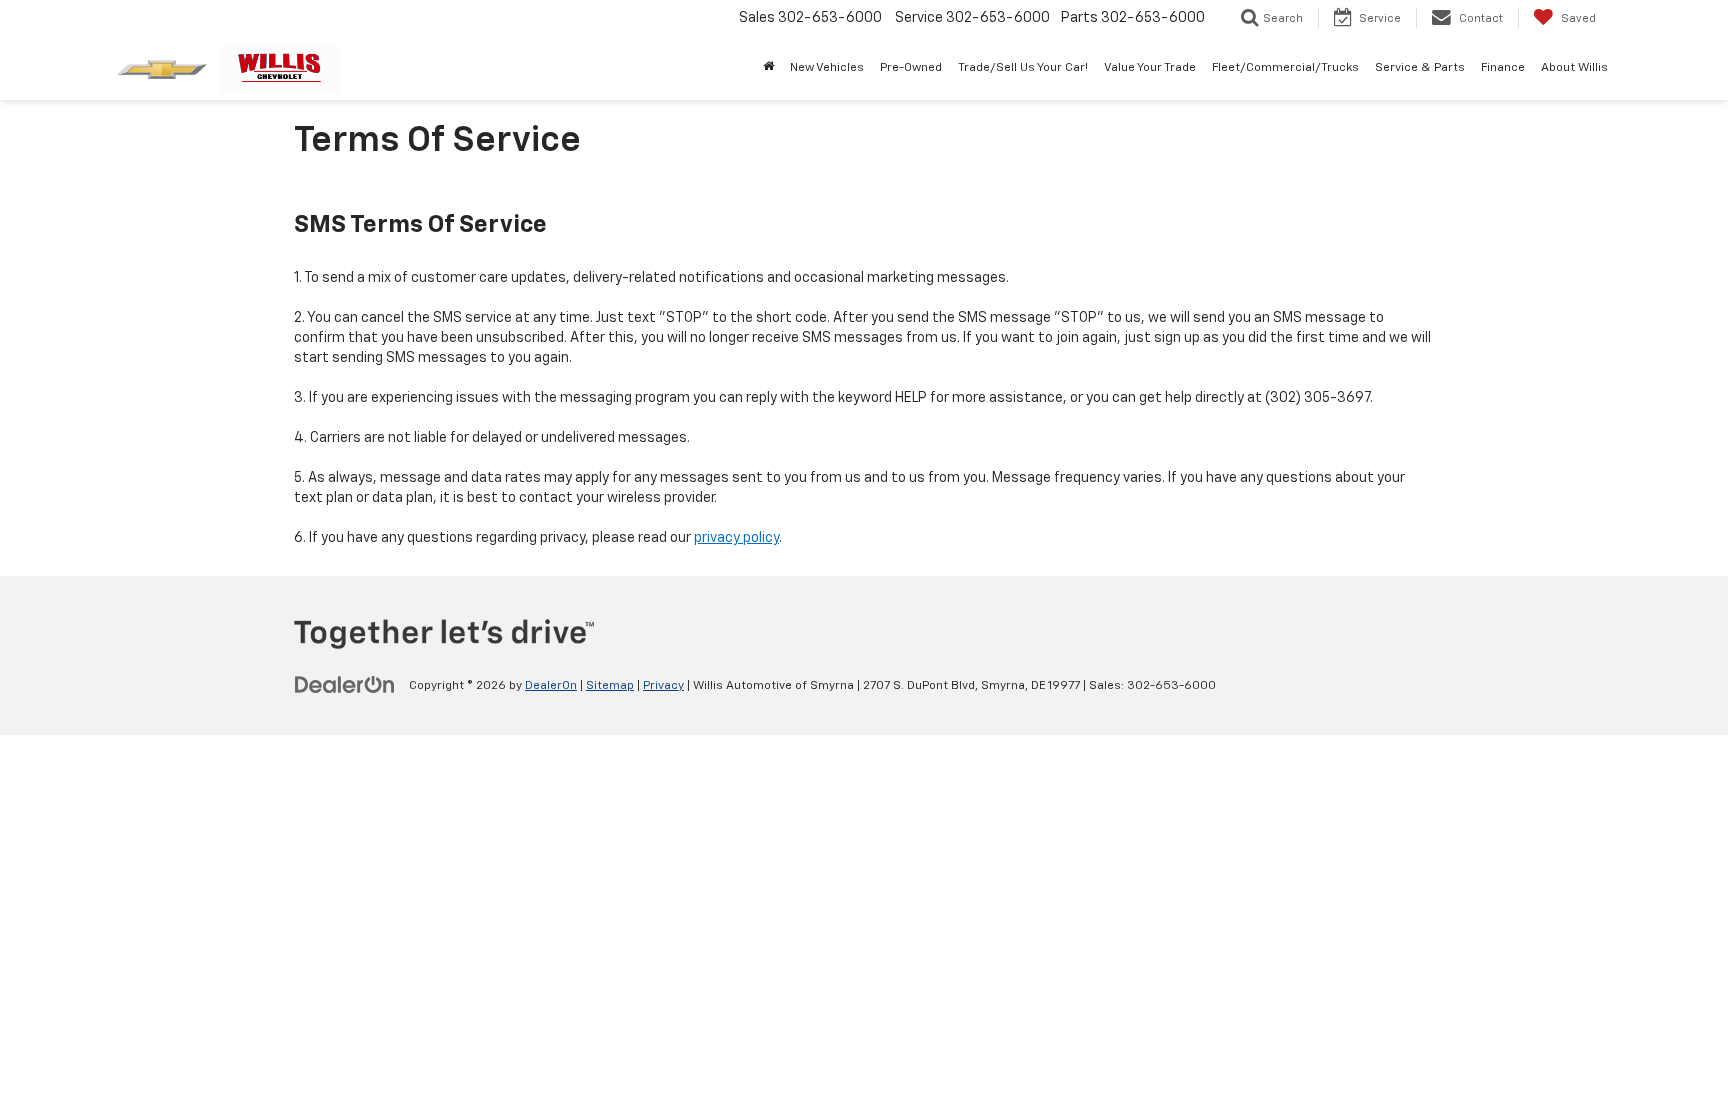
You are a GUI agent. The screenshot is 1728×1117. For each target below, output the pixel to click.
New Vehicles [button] (827, 68)
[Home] (768, 68)
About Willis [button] (1574, 68)
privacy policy (736, 538)
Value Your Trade (1150, 68)
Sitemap (610, 686)
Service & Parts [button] (1420, 68)
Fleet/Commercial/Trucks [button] (1285, 68)
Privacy (663, 686)
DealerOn (551, 686)
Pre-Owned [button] (911, 68)
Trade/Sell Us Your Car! (1023, 68)
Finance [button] (1503, 68)
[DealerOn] (345, 685)
